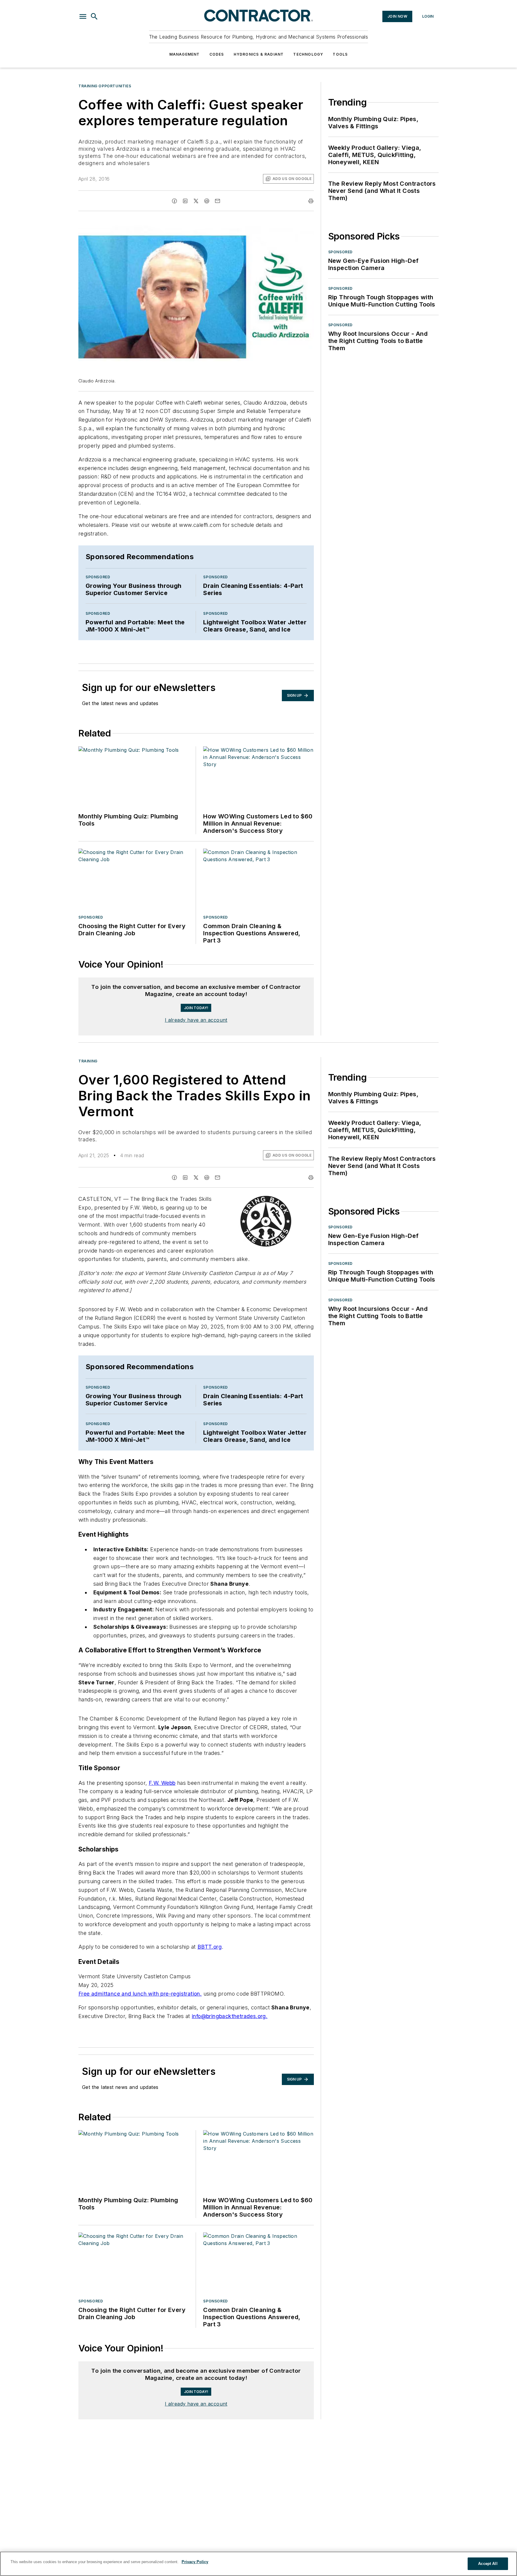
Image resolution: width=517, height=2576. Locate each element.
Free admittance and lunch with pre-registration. (140, 2035)
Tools (340, 54)
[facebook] (174, 201)
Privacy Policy (195, 2562)
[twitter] (196, 201)
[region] (196, 998)
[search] (94, 16)
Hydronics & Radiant (259, 54)
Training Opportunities (105, 86)
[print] (311, 201)
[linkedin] (185, 201)
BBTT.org (210, 1988)
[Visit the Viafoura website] (298, 1013)
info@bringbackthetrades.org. (230, 2057)
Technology (308, 54)
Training (88, 1102)
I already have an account (196, 1061)
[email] (218, 201)
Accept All (488, 2564)
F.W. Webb (162, 1824)
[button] (83, 16)
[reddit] (207, 201)
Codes (217, 54)
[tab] (96, 983)
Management (185, 54)
